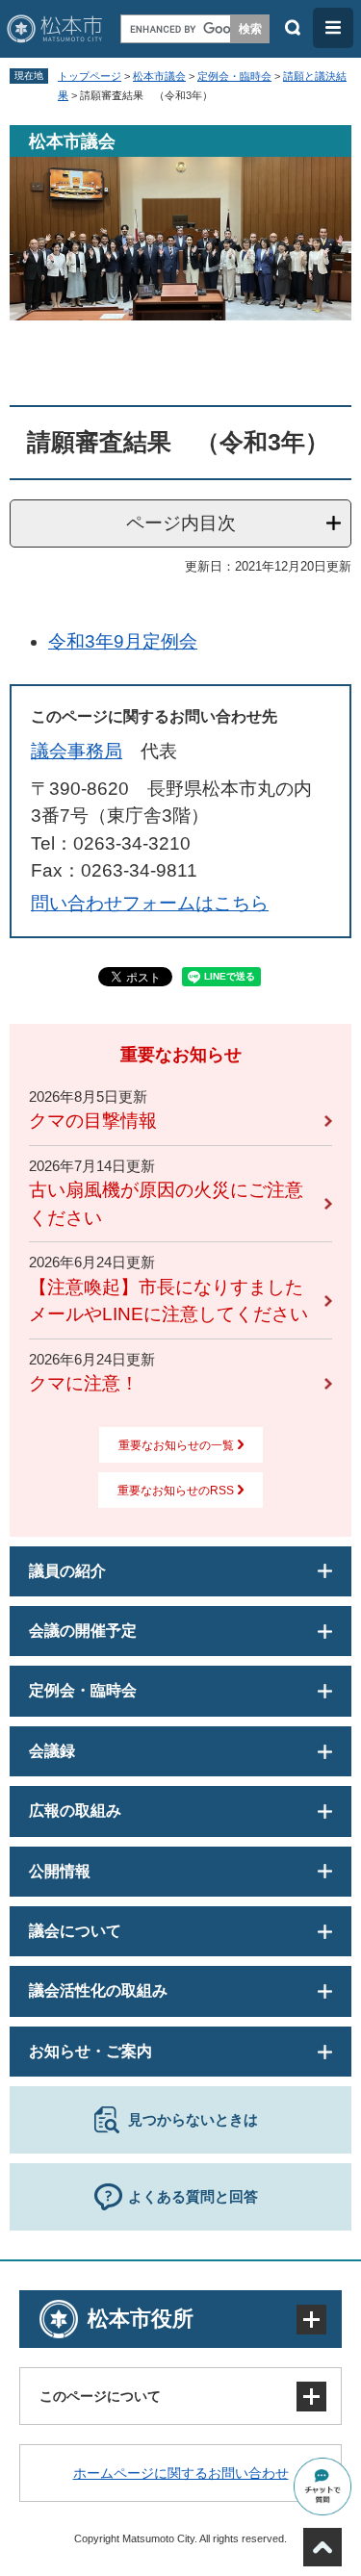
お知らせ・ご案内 (90, 2051)
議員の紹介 (67, 1571)
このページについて (100, 2396)
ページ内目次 (181, 523)
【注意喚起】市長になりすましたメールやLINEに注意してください (168, 1301)
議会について (75, 1931)
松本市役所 (141, 2319)
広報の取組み (75, 1811)
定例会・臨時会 (234, 76)
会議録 (52, 1751)
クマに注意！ (84, 1383)
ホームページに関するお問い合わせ (181, 2473)
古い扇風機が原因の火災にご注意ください (166, 1204)
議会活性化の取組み (98, 1990)
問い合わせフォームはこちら (150, 903)
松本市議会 (159, 76)
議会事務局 (77, 751)
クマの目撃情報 (93, 1121)
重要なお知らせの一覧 (176, 1445)
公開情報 (60, 1871)
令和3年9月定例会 (123, 641)
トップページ (90, 76)
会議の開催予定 (83, 1631)
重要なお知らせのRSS (176, 1491)
